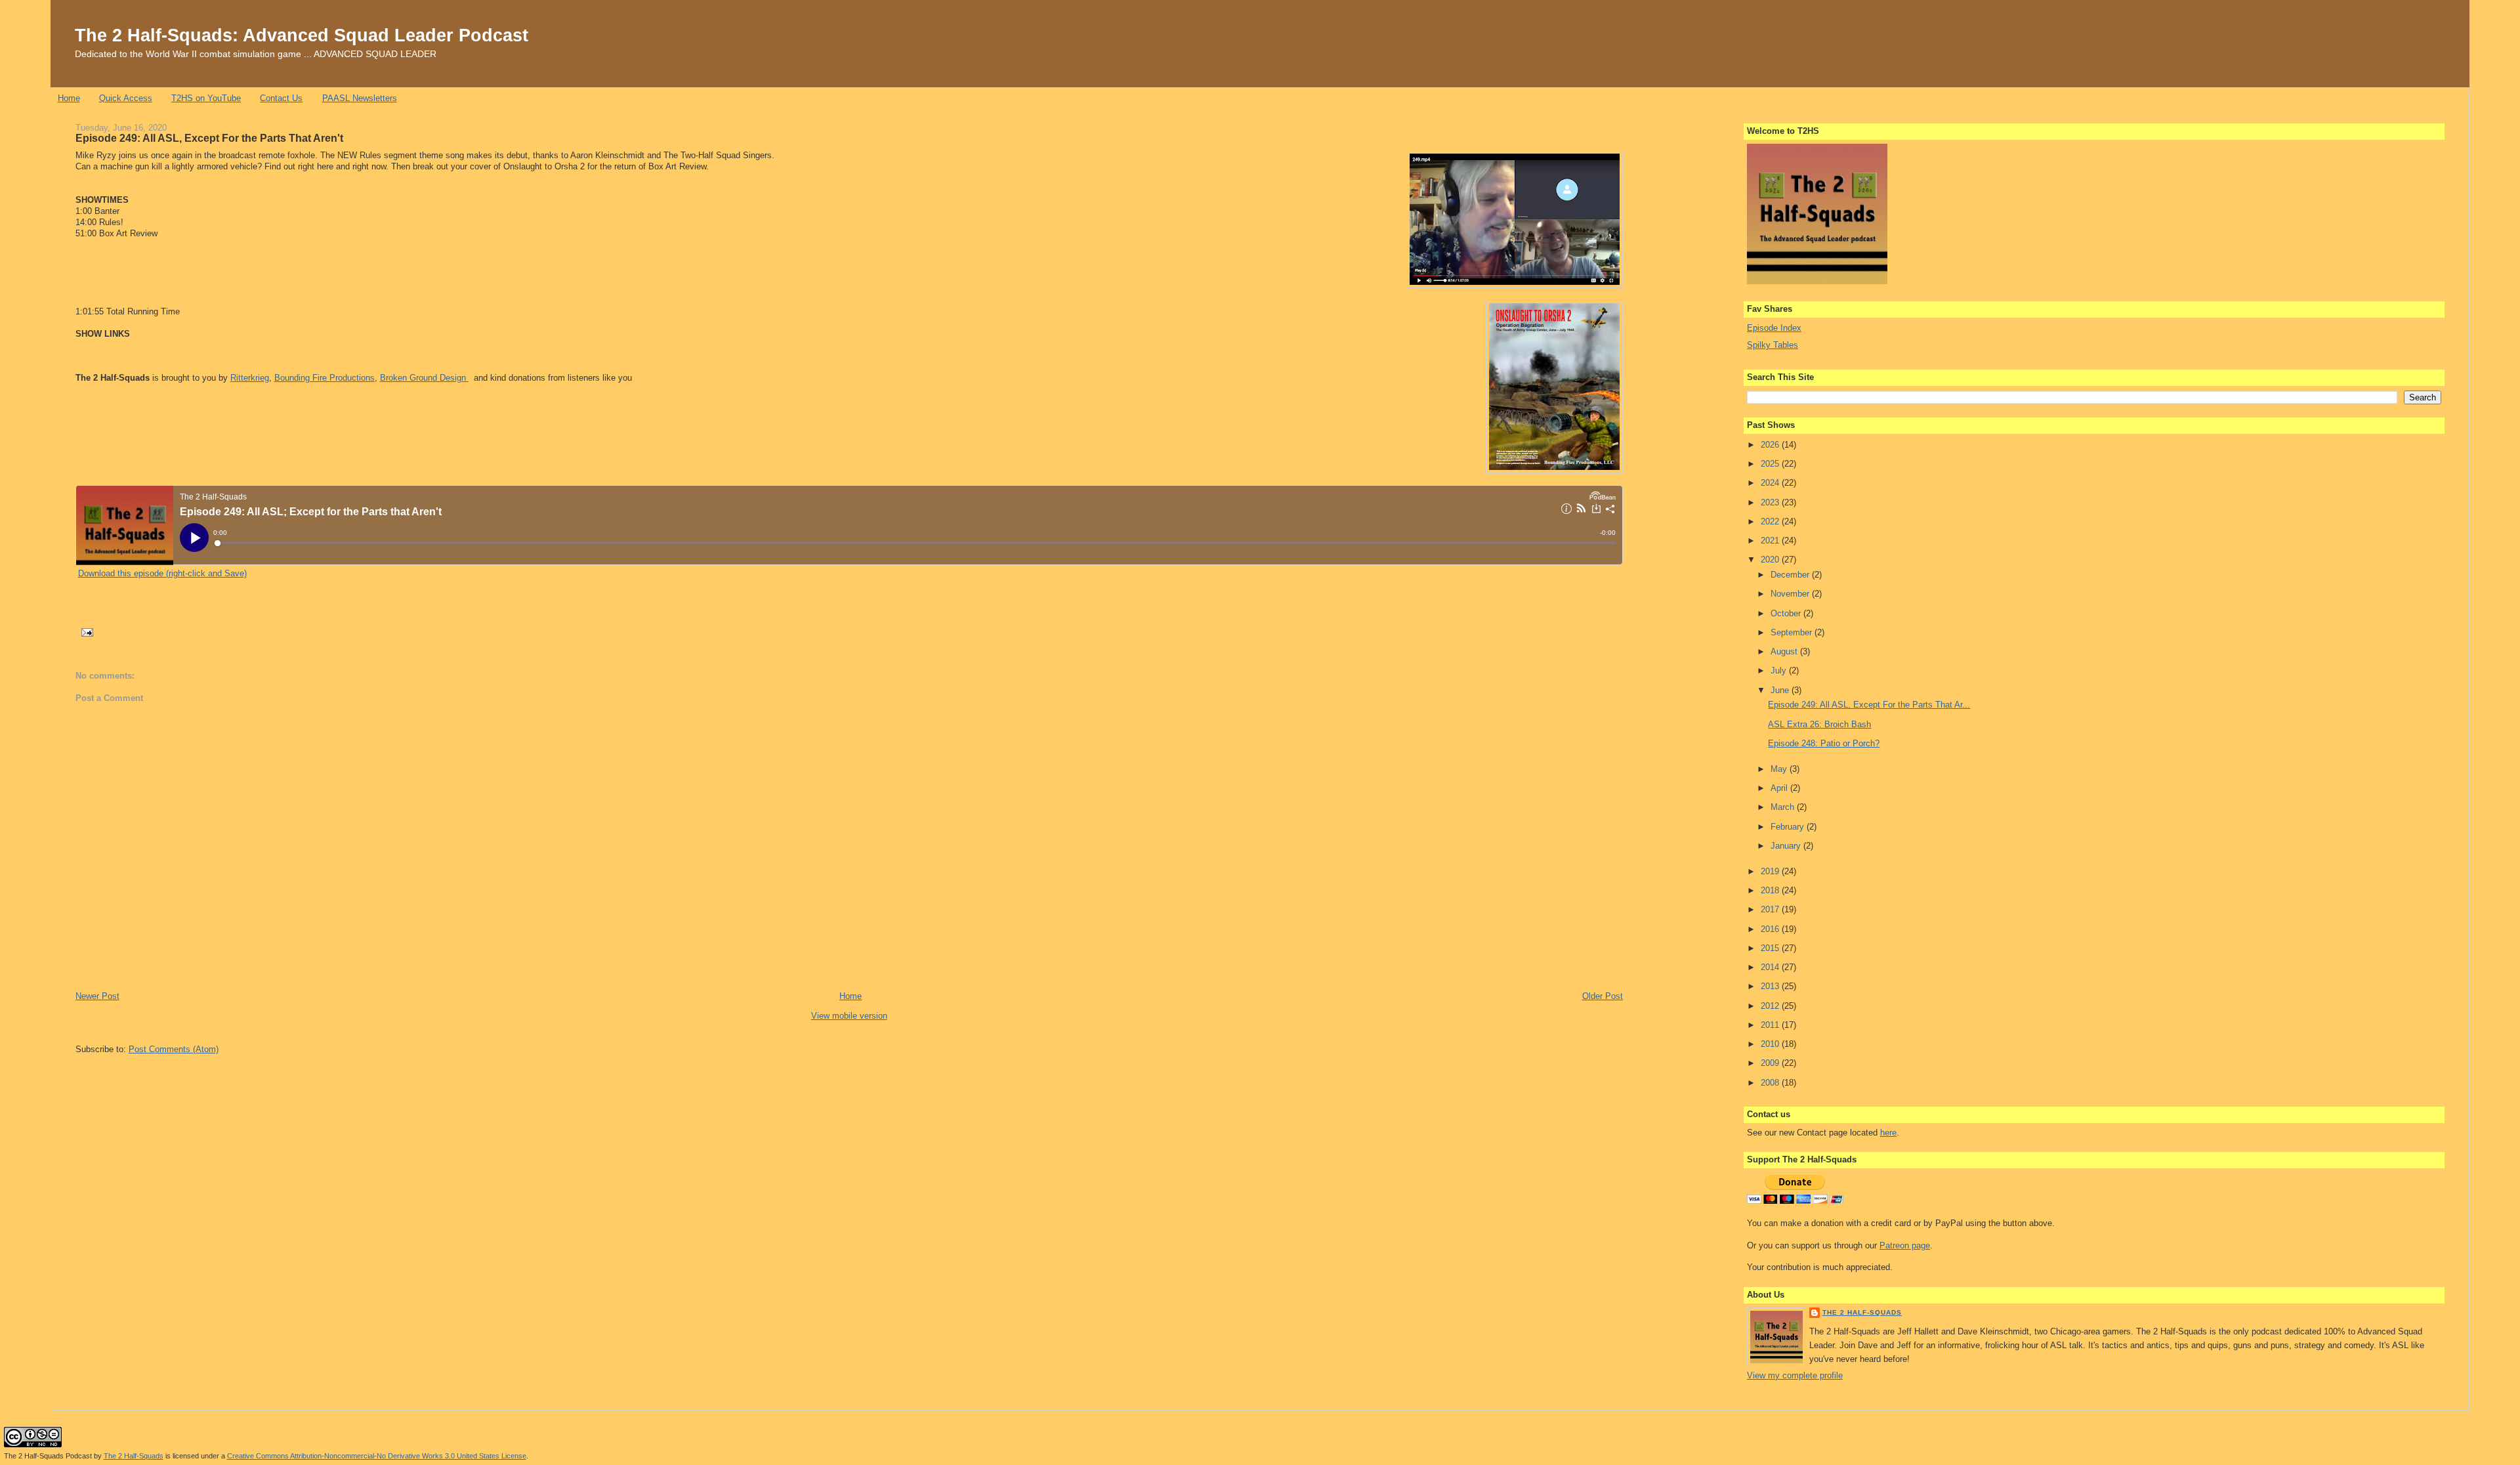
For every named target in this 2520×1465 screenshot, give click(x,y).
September (1793, 632)
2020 (1771, 560)
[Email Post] (86, 632)
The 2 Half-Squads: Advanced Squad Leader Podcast (302, 35)
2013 (1771, 986)
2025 (1771, 464)
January (1787, 846)
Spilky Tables (1773, 345)
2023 (1771, 502)
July (1780, 670)
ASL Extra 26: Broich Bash (1819, 724)
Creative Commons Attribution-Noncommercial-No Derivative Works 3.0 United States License (377, 1456)
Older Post (1603, 996)
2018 (1771, 890)
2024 (1771, 483)
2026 (1771, 445)
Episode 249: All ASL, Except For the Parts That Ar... (1869, 705)
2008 (1771, 1083)
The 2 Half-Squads (1862, 1312)
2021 (1771, 541)
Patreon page (1905, 1245)
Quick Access (126, 98)
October (1787, 613)
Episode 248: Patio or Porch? (1824, 743)
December (1791, 575)
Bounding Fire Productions (325, 378)
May (1780, 769)
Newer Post (97, 996)
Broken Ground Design (424, 378)
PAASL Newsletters (360, 98)
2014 (1771, 967)
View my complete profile (1795, 1375)
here (1888, 1133)
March (1784, 807)
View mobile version (849, 1016)
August (1785, 651)
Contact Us (281, 98)
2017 (1771, 909)
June (1781, 690)
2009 (1771, 1063)
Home (69, 98)
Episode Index (1774, 328)
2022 (1771, 521)
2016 (1771, 929)
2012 (1771, 1006)
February (1789, 827)
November (1791, 594)
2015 (1771, 948)
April (1780, 788)
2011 (1771, 1025)
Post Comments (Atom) (174, 1049)
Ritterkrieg (250, 378)
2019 (1771, 871)
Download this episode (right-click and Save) (162, 573)
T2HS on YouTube (206, 98)
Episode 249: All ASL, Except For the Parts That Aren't (209, 138)
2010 (1771, 1044)
